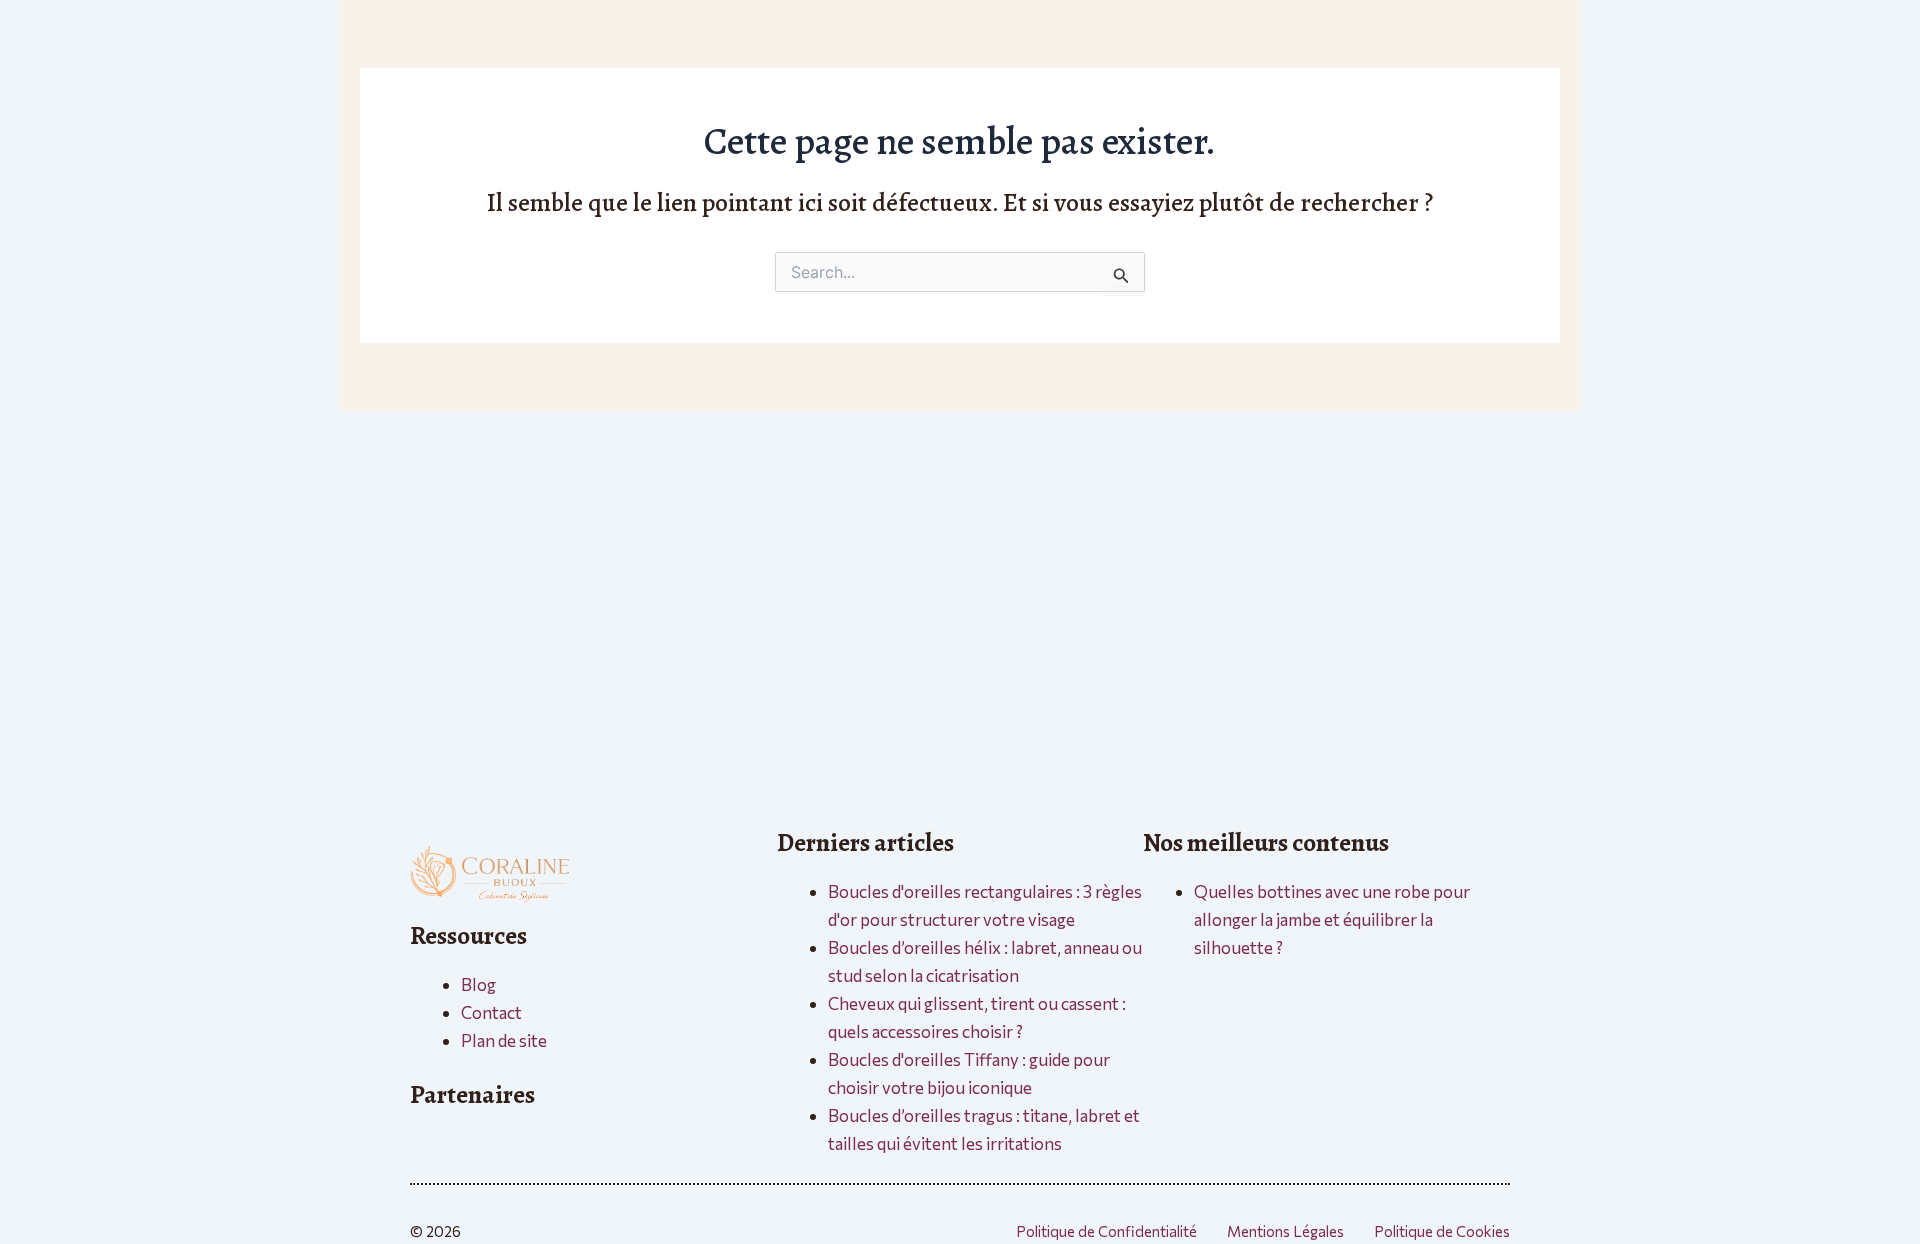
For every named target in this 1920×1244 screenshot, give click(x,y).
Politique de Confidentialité (1106, 1231)
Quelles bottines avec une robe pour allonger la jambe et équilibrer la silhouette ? (1332, 919)
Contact (491, 1012)
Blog (478, 984)
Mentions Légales (1285, 1231)
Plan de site (504, 1040)
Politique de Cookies (1442, 1231)
